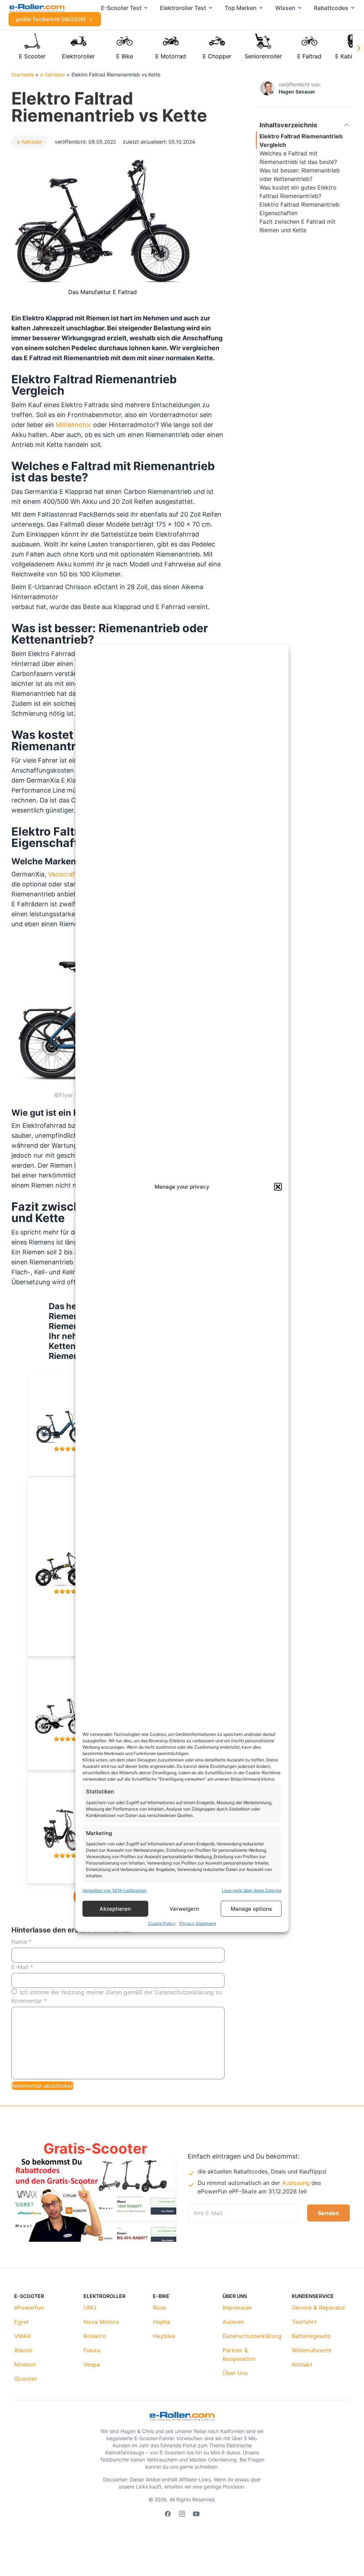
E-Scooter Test (121, 8)
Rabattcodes (331, 8)
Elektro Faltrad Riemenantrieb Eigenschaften (299, 209)
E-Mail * (22, 1967)
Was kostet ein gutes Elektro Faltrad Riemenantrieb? (298, 192)
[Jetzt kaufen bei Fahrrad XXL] (68, 1422)
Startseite (23, 74)
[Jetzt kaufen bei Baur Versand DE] (68, 1564)
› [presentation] (359, 47)
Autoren (233, 2322)
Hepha (162, 2322)
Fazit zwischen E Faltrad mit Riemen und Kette (298, 226)
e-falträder (53, 74)
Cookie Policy (162, 1923)
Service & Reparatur (318, 2308)
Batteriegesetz (311, 2336)
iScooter (26, 2379)
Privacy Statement (198, 1923)
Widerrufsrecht (312, 2350)
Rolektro (95, 2336)
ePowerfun (29, 2308)
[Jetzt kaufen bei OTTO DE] (68, 1711)
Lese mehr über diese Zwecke (252, 1890)
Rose (159, 2308)
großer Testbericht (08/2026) (51, 19)
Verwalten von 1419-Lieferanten (114, 1890)
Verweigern (184, 1908)
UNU (90, 2308)
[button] (278, 1187)
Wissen (285, 8)
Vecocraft (63, 874)
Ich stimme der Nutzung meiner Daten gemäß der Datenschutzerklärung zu (121, 1992)
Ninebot (25, 2364)
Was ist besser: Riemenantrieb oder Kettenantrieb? (300, 175)
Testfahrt (304, 2322)
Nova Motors (101, 2322)
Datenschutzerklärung (252, 2336)
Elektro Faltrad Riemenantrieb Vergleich (301, 140)
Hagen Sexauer (297, 92)
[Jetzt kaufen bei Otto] (68, 1825)
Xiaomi (23, 2350)
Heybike (164, 2336)
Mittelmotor (74, 425)
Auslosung (296, 2183)
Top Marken (241, 8)
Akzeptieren (115, 1908)
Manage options (251, 1908)
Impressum (237, 2308)
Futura (92, 2350)
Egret (22, 2322)
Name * (22, 1942)
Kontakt (302, 2364)
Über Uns (235, 2373)
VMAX (22, 2336)
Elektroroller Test (183, 8)
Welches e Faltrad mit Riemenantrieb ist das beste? (298, 158)
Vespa (92, 2364)
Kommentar (29, 2001)
